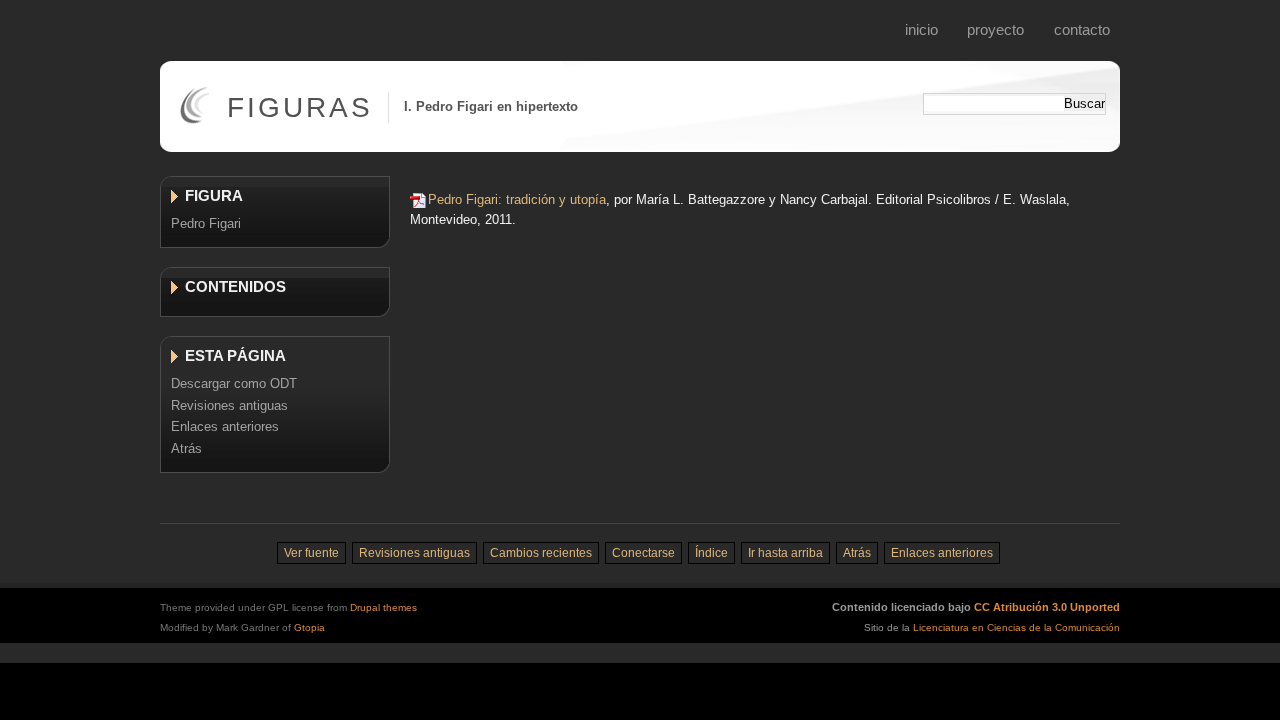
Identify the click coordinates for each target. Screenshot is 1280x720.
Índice (711, 553)
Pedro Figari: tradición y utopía (517, 199)
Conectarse (643, 553)
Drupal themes (383, 607)
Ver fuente (311, 553)
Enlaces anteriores (225, 426)
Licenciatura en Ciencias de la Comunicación (1016, 627)
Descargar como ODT (234, 383)
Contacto (1082, 29)
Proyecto (995, 29)
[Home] (194, 119)
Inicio (921, 29)
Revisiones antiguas (229, 405)
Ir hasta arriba (785, 553)
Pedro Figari (206, 223)
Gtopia (309, 627)
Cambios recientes (541, 553)
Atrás (186, 448)
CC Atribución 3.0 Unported (1047, 607)
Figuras (300, 107)
